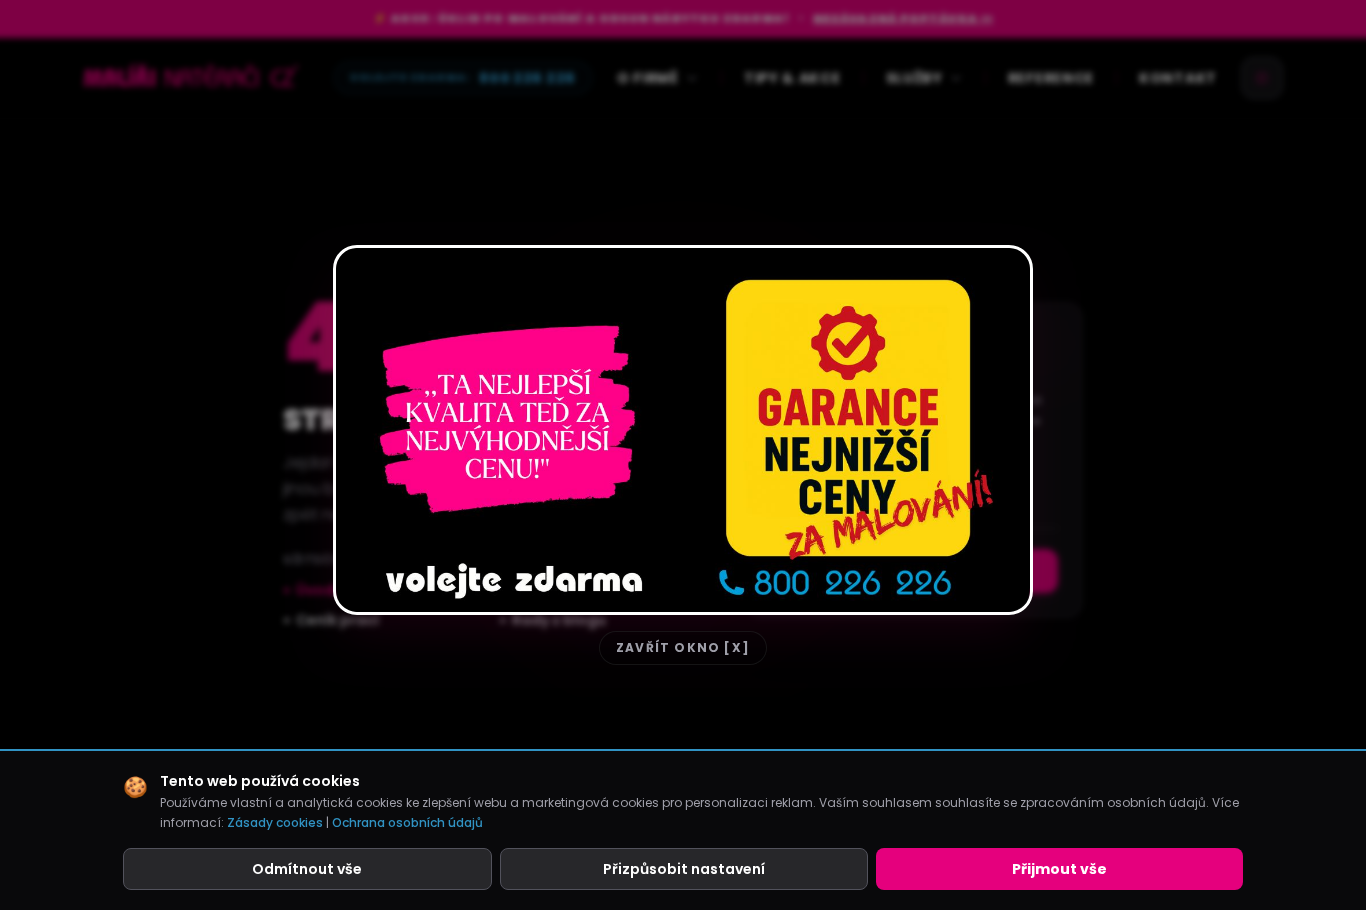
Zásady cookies (275, 822)
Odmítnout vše (307, 869)
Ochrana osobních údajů (407, 822)
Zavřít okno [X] (683, 647)
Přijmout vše (1059, 869)
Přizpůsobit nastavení (684, 869)
